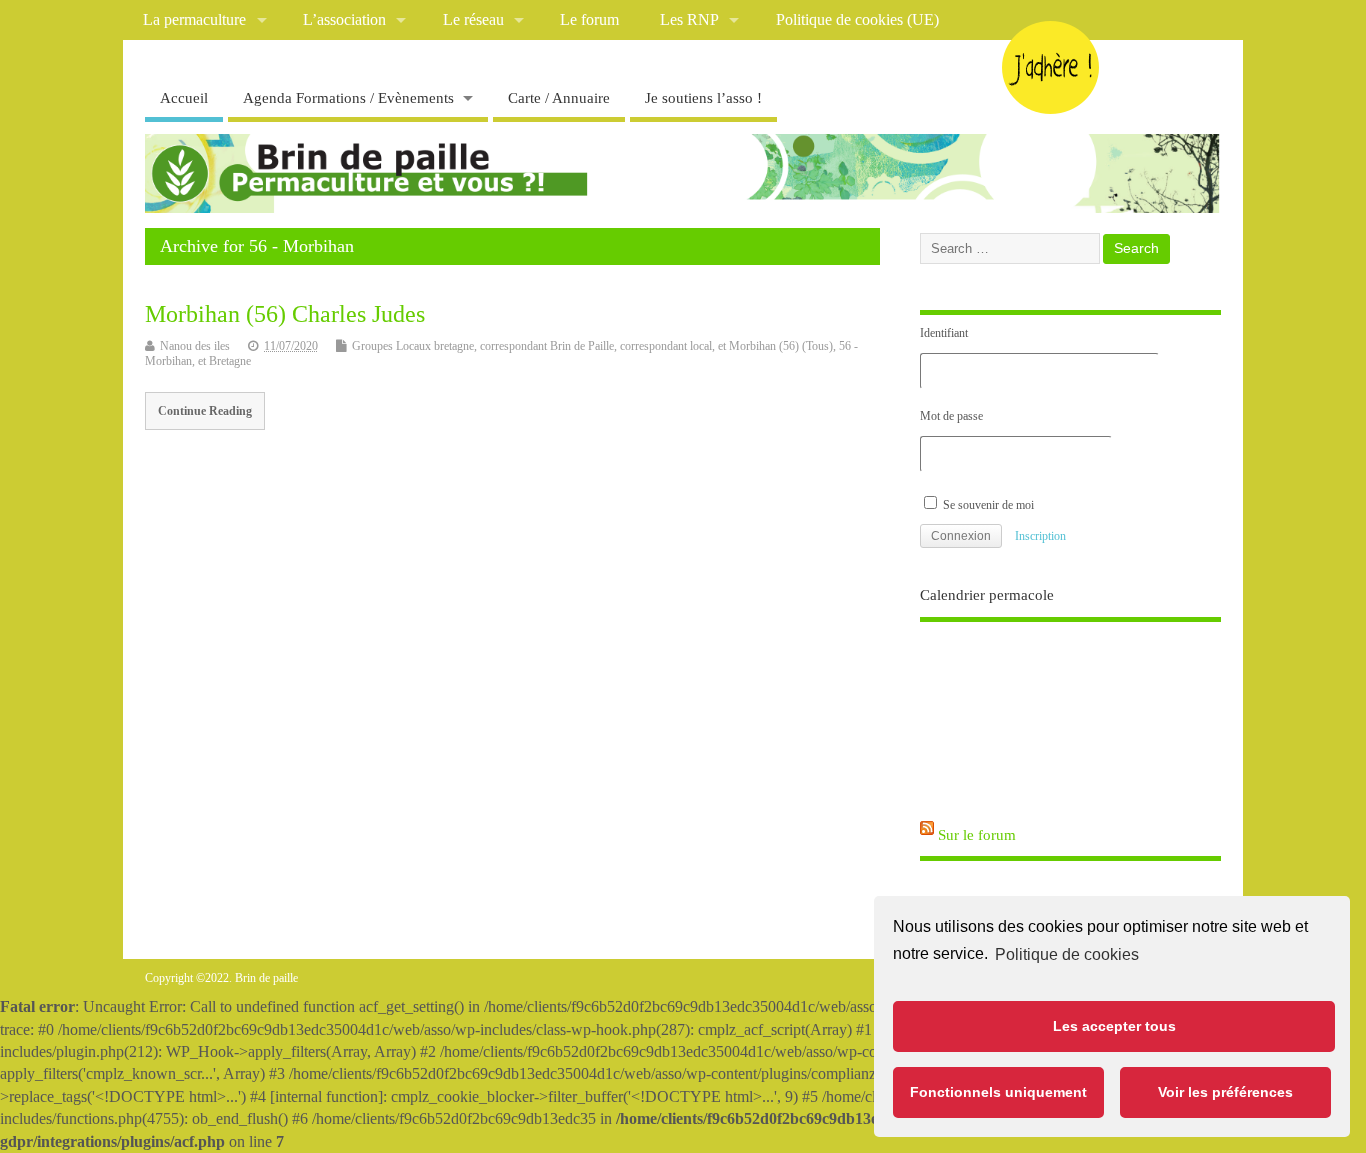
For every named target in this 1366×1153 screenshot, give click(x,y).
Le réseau (473, 20)
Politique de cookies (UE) (857, 20)
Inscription (1040, 536)
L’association (344, 20)
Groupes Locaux (391, 346)
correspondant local (666, 346)
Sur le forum (977, 835)
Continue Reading (205, 411)
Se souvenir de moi (987, 505)
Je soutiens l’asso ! (703, 98)
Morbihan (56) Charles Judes (285, 314)
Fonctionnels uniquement (998, 1092)
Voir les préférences (1225, 1092)
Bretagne (230, 361)
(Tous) (817, 346)
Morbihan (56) (764, 346)
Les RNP (689, 20)
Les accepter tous (1114, 1026)
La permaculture (194, 20)
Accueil (184, 98)
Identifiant (944, 333)
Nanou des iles (195, 346)
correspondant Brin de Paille (547, 346)
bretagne (454, 346)
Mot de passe (951, 416)
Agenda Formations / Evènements (348, 98)
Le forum (589, 20)
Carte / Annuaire (559, 98)
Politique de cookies (1067, 954)
